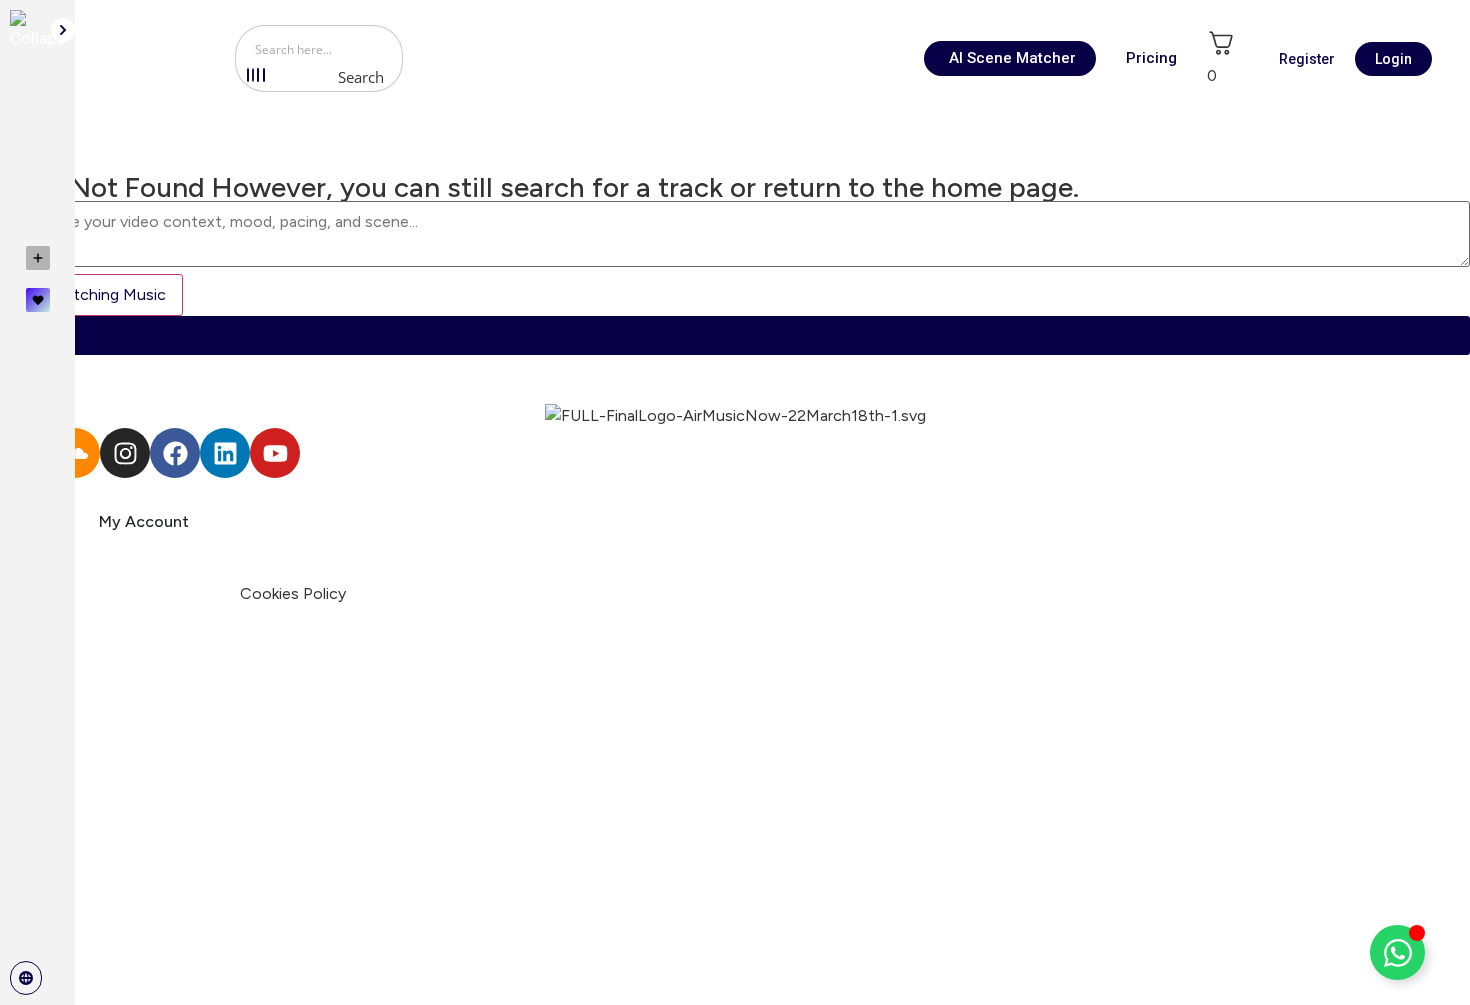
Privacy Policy (187, 593)
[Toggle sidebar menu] (63, 30)
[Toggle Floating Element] (1397, 952)
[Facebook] (175, 453)
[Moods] (37, 146)
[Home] (37, 100)
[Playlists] (37, 192)
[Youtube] (275, 453)
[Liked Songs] (37, 300)
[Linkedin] (225, 453)
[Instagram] (125, 453)
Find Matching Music (91, 294)
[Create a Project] (37, 258)
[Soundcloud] (75, 453)
